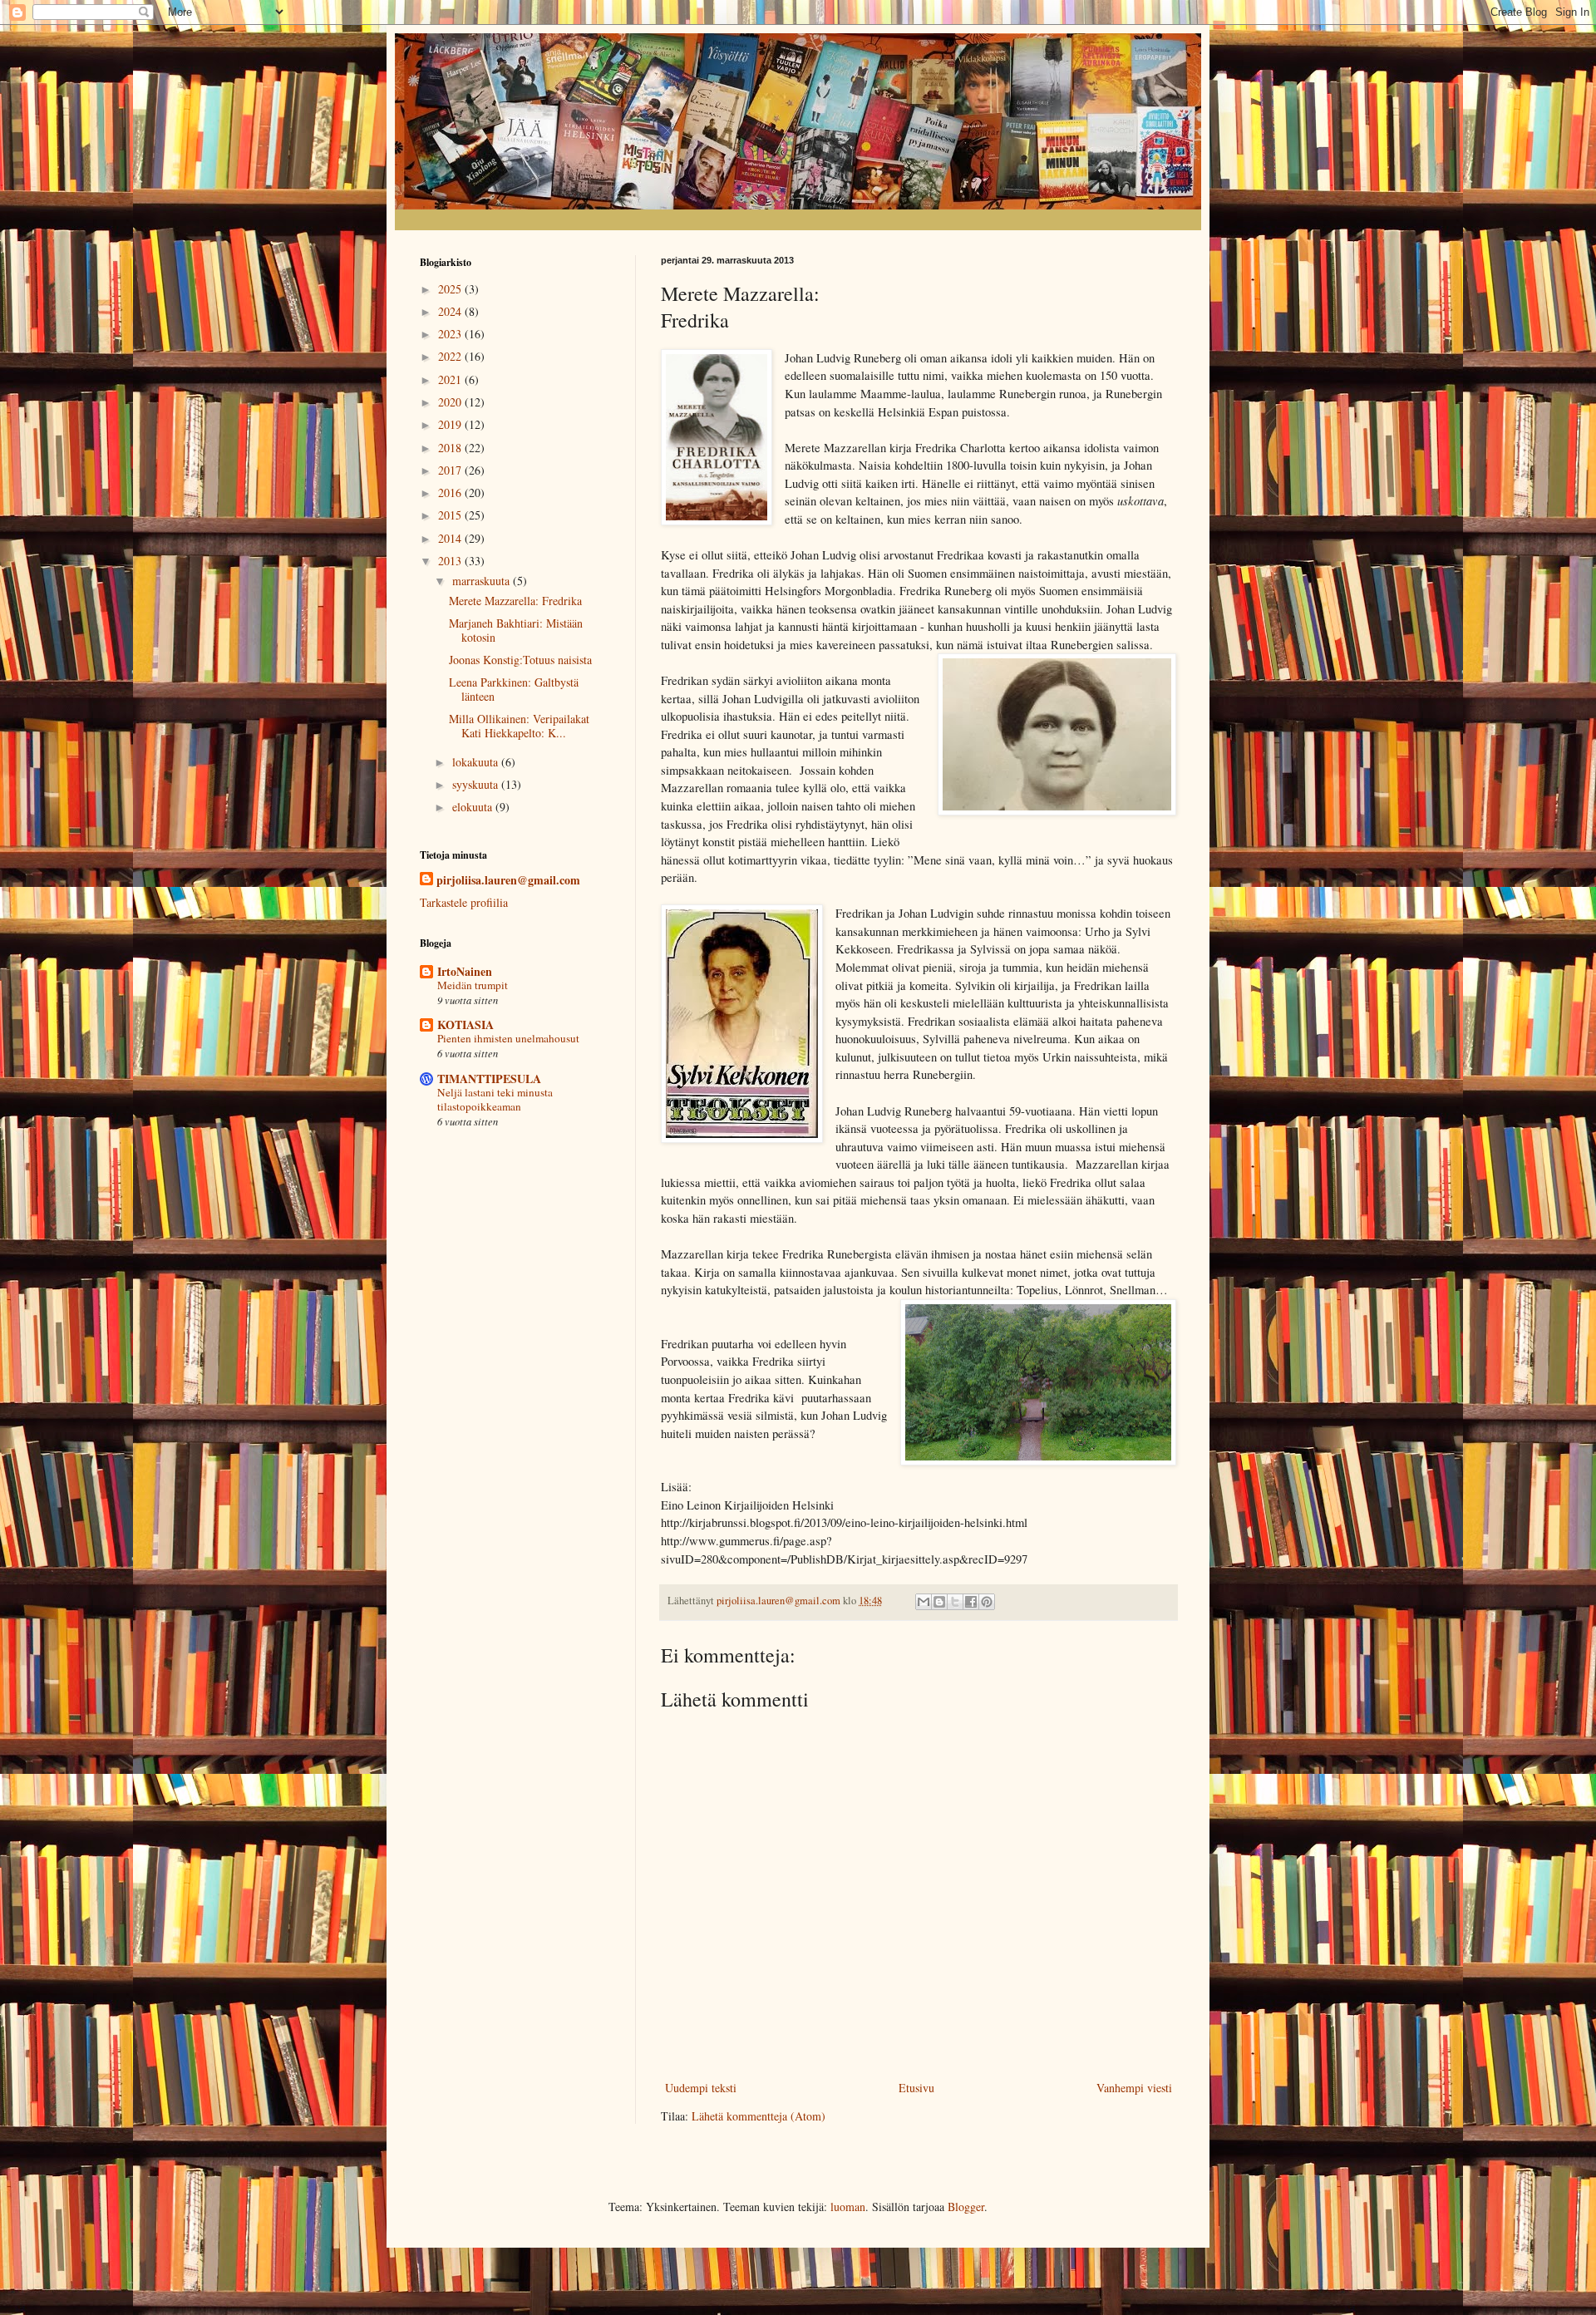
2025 (451, 289)
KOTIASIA (465, 1025)
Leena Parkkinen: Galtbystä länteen (514, 689)
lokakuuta (477, 762)
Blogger (966, 2207)
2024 (451, 311)
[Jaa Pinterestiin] (987, 1602)
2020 (451, 402)
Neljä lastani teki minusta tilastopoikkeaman (495, 1099)
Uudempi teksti (701, 2088)
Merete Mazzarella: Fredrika (515, 601)
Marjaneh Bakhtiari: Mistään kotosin (516, 630)
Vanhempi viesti (1134, 2088)
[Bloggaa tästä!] (939, 1602)
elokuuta (474, 807)
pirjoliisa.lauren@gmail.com (508, 880)
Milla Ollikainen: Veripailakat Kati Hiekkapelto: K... (519, 726)
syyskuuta (477, 784)
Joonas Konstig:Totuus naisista (520, 660)
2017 (451, 470)
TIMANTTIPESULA (489, 1079)
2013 (451, 561)
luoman (848, 2207)
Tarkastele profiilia (464, 902)
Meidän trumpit (473, 985)
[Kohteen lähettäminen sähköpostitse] (924, 1602)
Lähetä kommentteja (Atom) (759, 2116)
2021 (451, 379)
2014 (451, 538)
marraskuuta (483, 581)
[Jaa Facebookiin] (971, 1602)
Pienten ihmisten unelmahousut (508, 1038)
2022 (451, 356)
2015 (451, 515)
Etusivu (916, 2088)
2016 (451, 493)
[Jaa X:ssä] (955, 1602)
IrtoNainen (465, 971)
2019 (451, 424)
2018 (451, 448)
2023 (451, 334)
